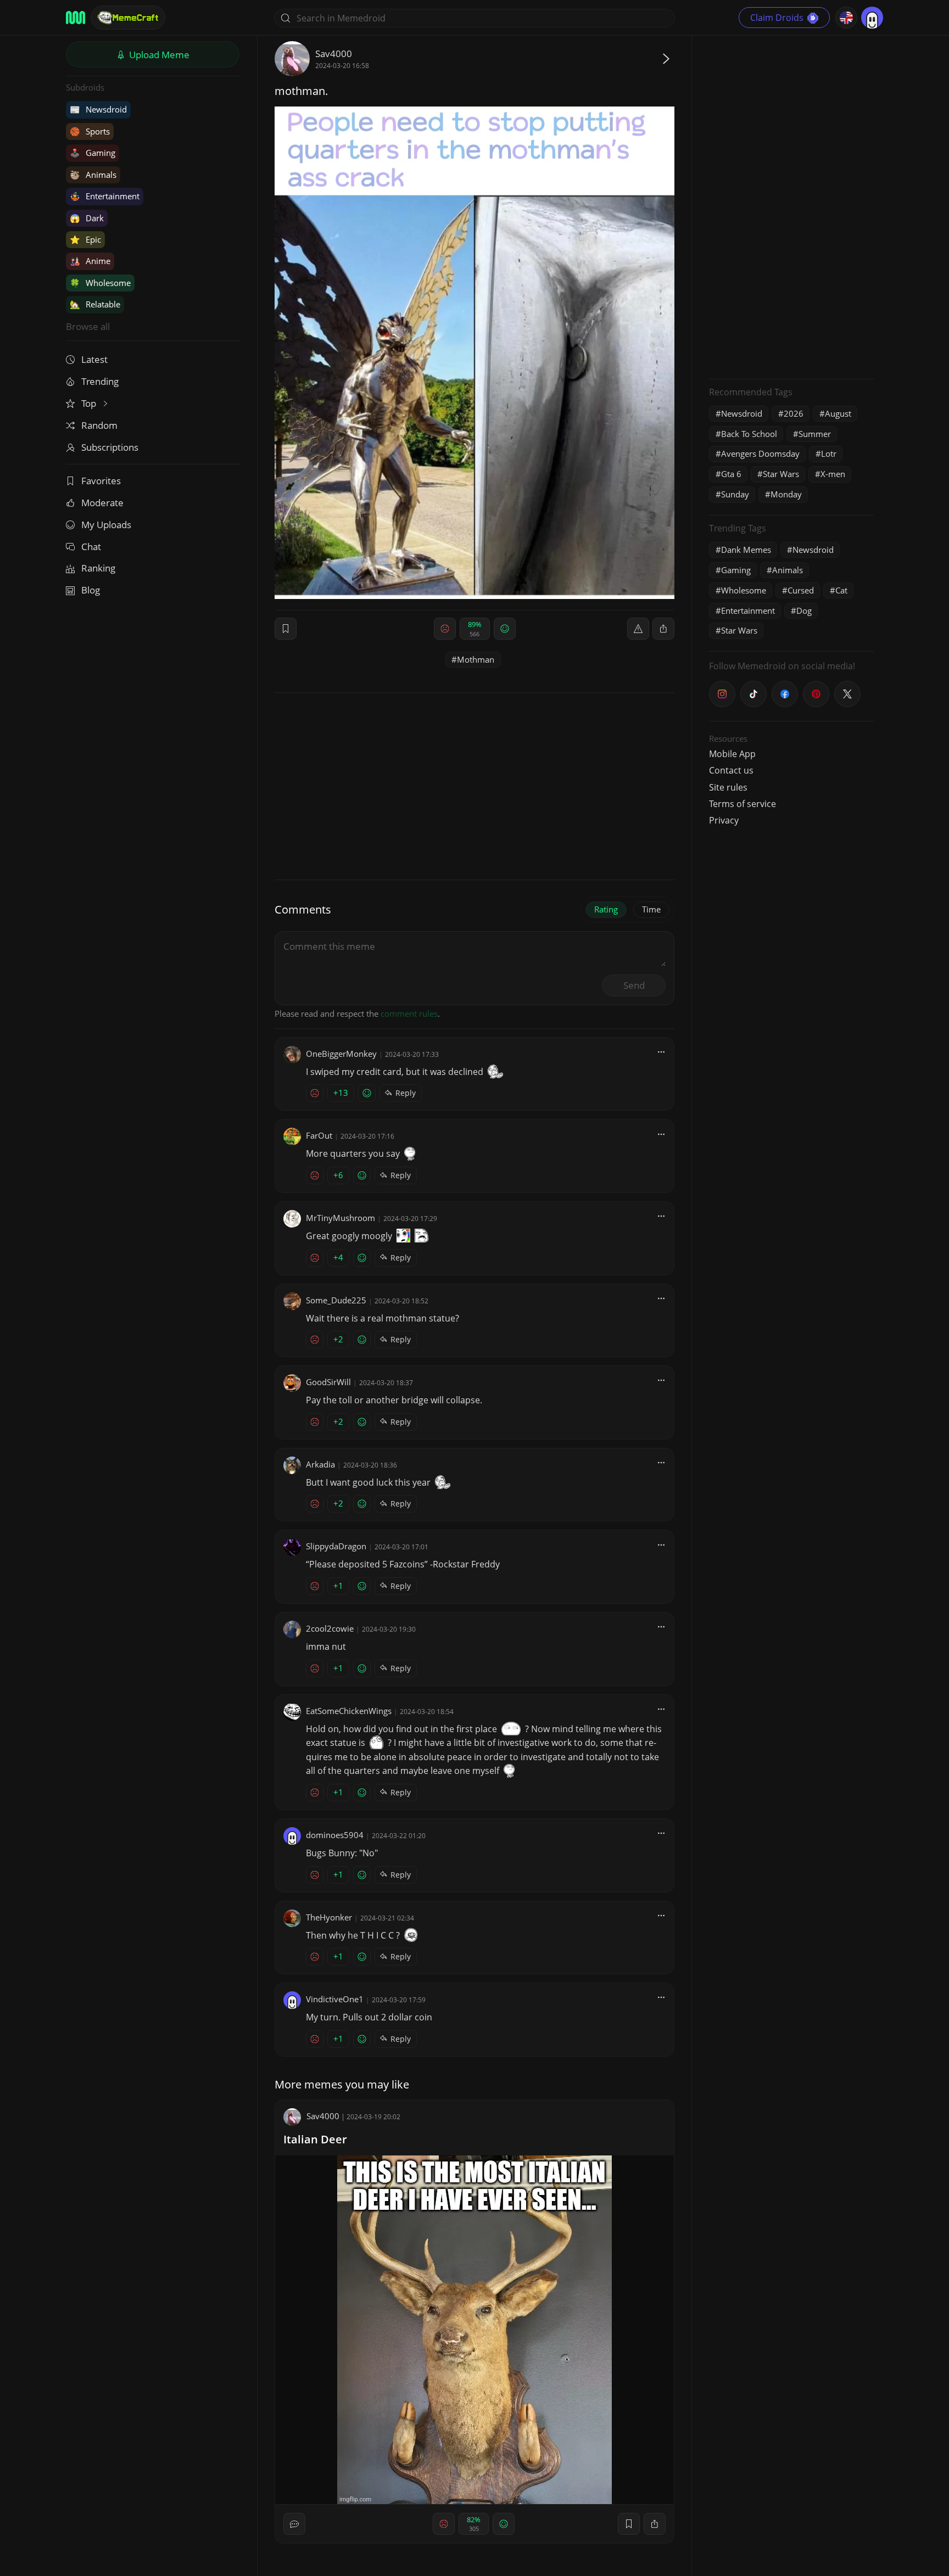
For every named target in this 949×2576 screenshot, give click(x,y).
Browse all (88, 326)
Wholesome (100, 283)
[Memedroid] (76, 18)
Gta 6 (731, 474)
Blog (91, 590)
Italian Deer (315, 2139)
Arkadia (320, 1464)
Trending (100, 381)
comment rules (409, 1013)
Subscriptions (110, 447)
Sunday (735, 494)
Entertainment (105, 196)
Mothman (476, 659)
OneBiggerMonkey (341, 1054)
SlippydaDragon (336, 1546)
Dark (87, 218)
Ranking (98, 568)
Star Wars (781, 474)
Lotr (829, 453)
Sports (90, 131)
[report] (638, 629)
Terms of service (743, 804)
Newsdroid (98, 109)
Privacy (724, 820)
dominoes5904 (335, 1835)
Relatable (95, 304)
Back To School (749, 434)
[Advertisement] (791, 206)
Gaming (93, 153)
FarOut (319, 1135)
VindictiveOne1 (335, 1999)
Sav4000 (334, 54)
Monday (786, 494)
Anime (90, 261)
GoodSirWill (328, 1382)
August (838, 413)
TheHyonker (329, 1917)
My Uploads (106, 525)
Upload (158, 55)
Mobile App (732, 754)
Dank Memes (746, 550)
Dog (804, 611)
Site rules (728, 787)
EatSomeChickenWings (349, 1711)
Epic (85, 239)
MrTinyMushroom (340, 1218)
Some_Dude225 (336, 1300)
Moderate (102, 503)
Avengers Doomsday (760, 453)
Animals (93, 175)
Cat (841, 590)
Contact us (731, 770)
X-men (833, 474)
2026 (794, 413)
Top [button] (90, 403)
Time (651, 909)
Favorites (101, 481)
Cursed (801, 590)
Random (99, 425)
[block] (663, 629)
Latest (94, 359)
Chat (91, 547)
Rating (606, 909)
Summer (815, 434)
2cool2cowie (330, 1628)
